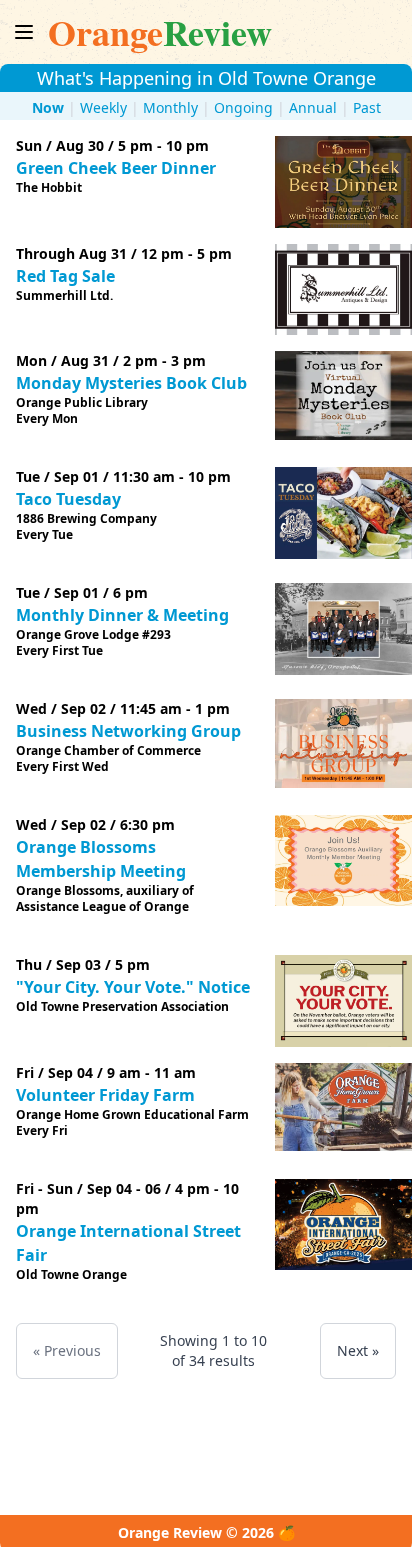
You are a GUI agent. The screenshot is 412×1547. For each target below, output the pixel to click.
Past (367, 107)
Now (48, 107)
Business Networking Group (128, 731)
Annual (313, 107)
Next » (358, 1350)
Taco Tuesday (68, 499)
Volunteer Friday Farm (105, 1095)
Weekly (103, 107)
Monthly (170, 107)
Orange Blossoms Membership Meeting (101, 859)
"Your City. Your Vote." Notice (133, 987)
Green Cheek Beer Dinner (116, 168)
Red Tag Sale (65, 276)
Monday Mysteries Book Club (131, 383)
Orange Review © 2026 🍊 (206, 1532)
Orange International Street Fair (128, 1243)
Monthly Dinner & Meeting (122, 615)
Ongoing (243, 107)
